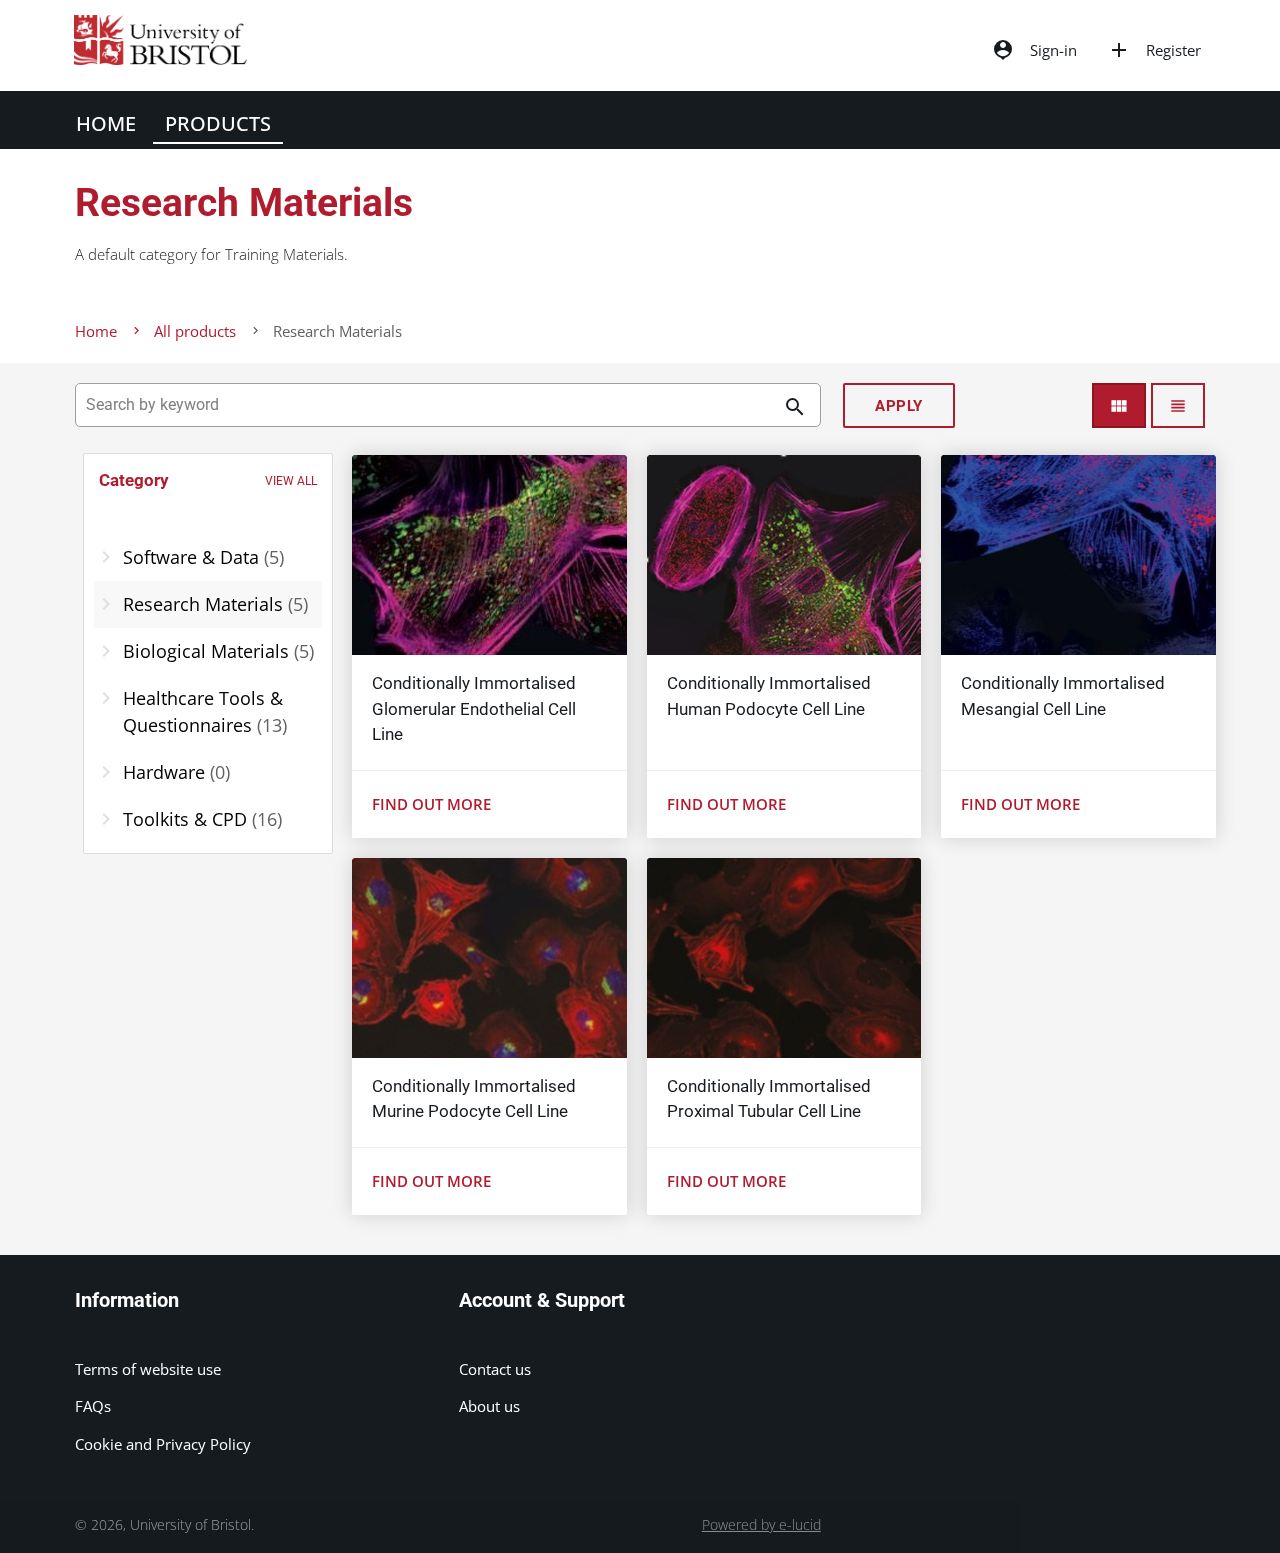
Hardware (176, 772)
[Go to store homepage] (155, 59)
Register (1154, 50)
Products (218, 123)
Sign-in (1034, 50)
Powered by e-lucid (761, 1525)
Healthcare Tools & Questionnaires (205, 711)
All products (195, 331)
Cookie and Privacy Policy (163, 1444)
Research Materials (215, 604)
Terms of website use (148, 1369)
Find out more (431, 804)
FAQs (93, 1406)
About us (489, 1406)
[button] (208, 481)
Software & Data (203, 557)
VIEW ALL (291, 481)
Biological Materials (218, 651)
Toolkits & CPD (202, 819)
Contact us (495, 1369)
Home (106, 123)
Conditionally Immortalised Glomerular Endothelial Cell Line (474, 709)
